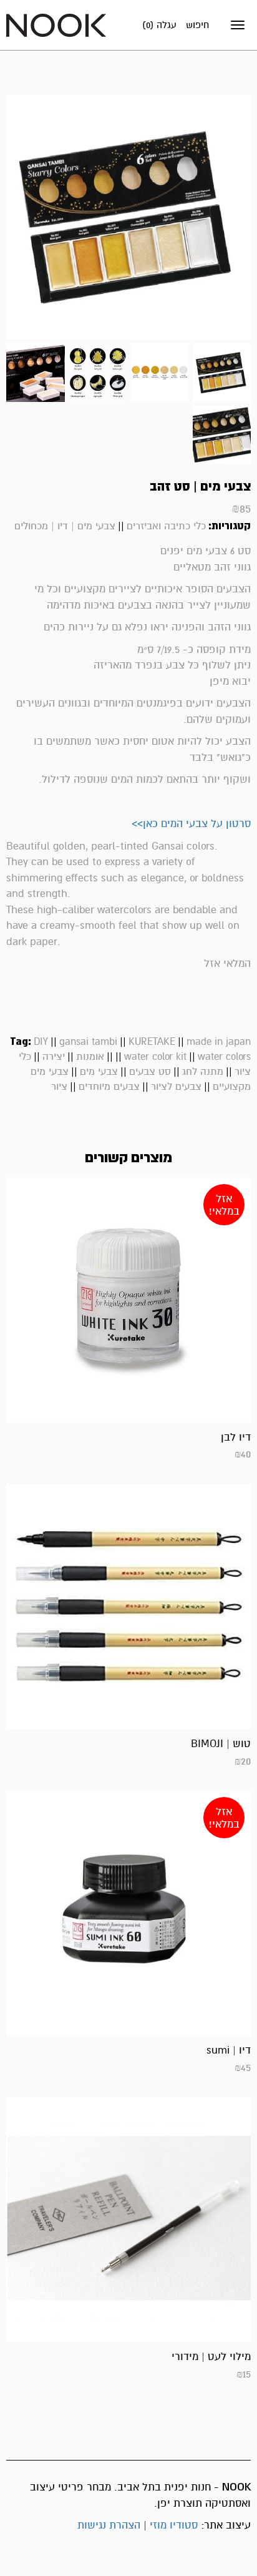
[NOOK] (56, 25)
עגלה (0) (159, 25)
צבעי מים (99, 1072)
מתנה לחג (203, 1072)
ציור (59, 1087)
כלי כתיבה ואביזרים (166, 526)
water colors (224, 1057)
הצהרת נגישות (109, 2525)
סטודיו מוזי (174, 2525)
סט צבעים (150, 1072)
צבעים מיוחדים (109, 1087)
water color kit (155, 1057)
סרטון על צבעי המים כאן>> (191, 824)
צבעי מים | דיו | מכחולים (65, 526)
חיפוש (197, 25)
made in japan (219, 1042)
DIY (41, 1042)
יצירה (54, 1057)
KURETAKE (152, 1042)
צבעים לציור (176, 1087)
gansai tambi (88, 1042)
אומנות (90, 1057)
